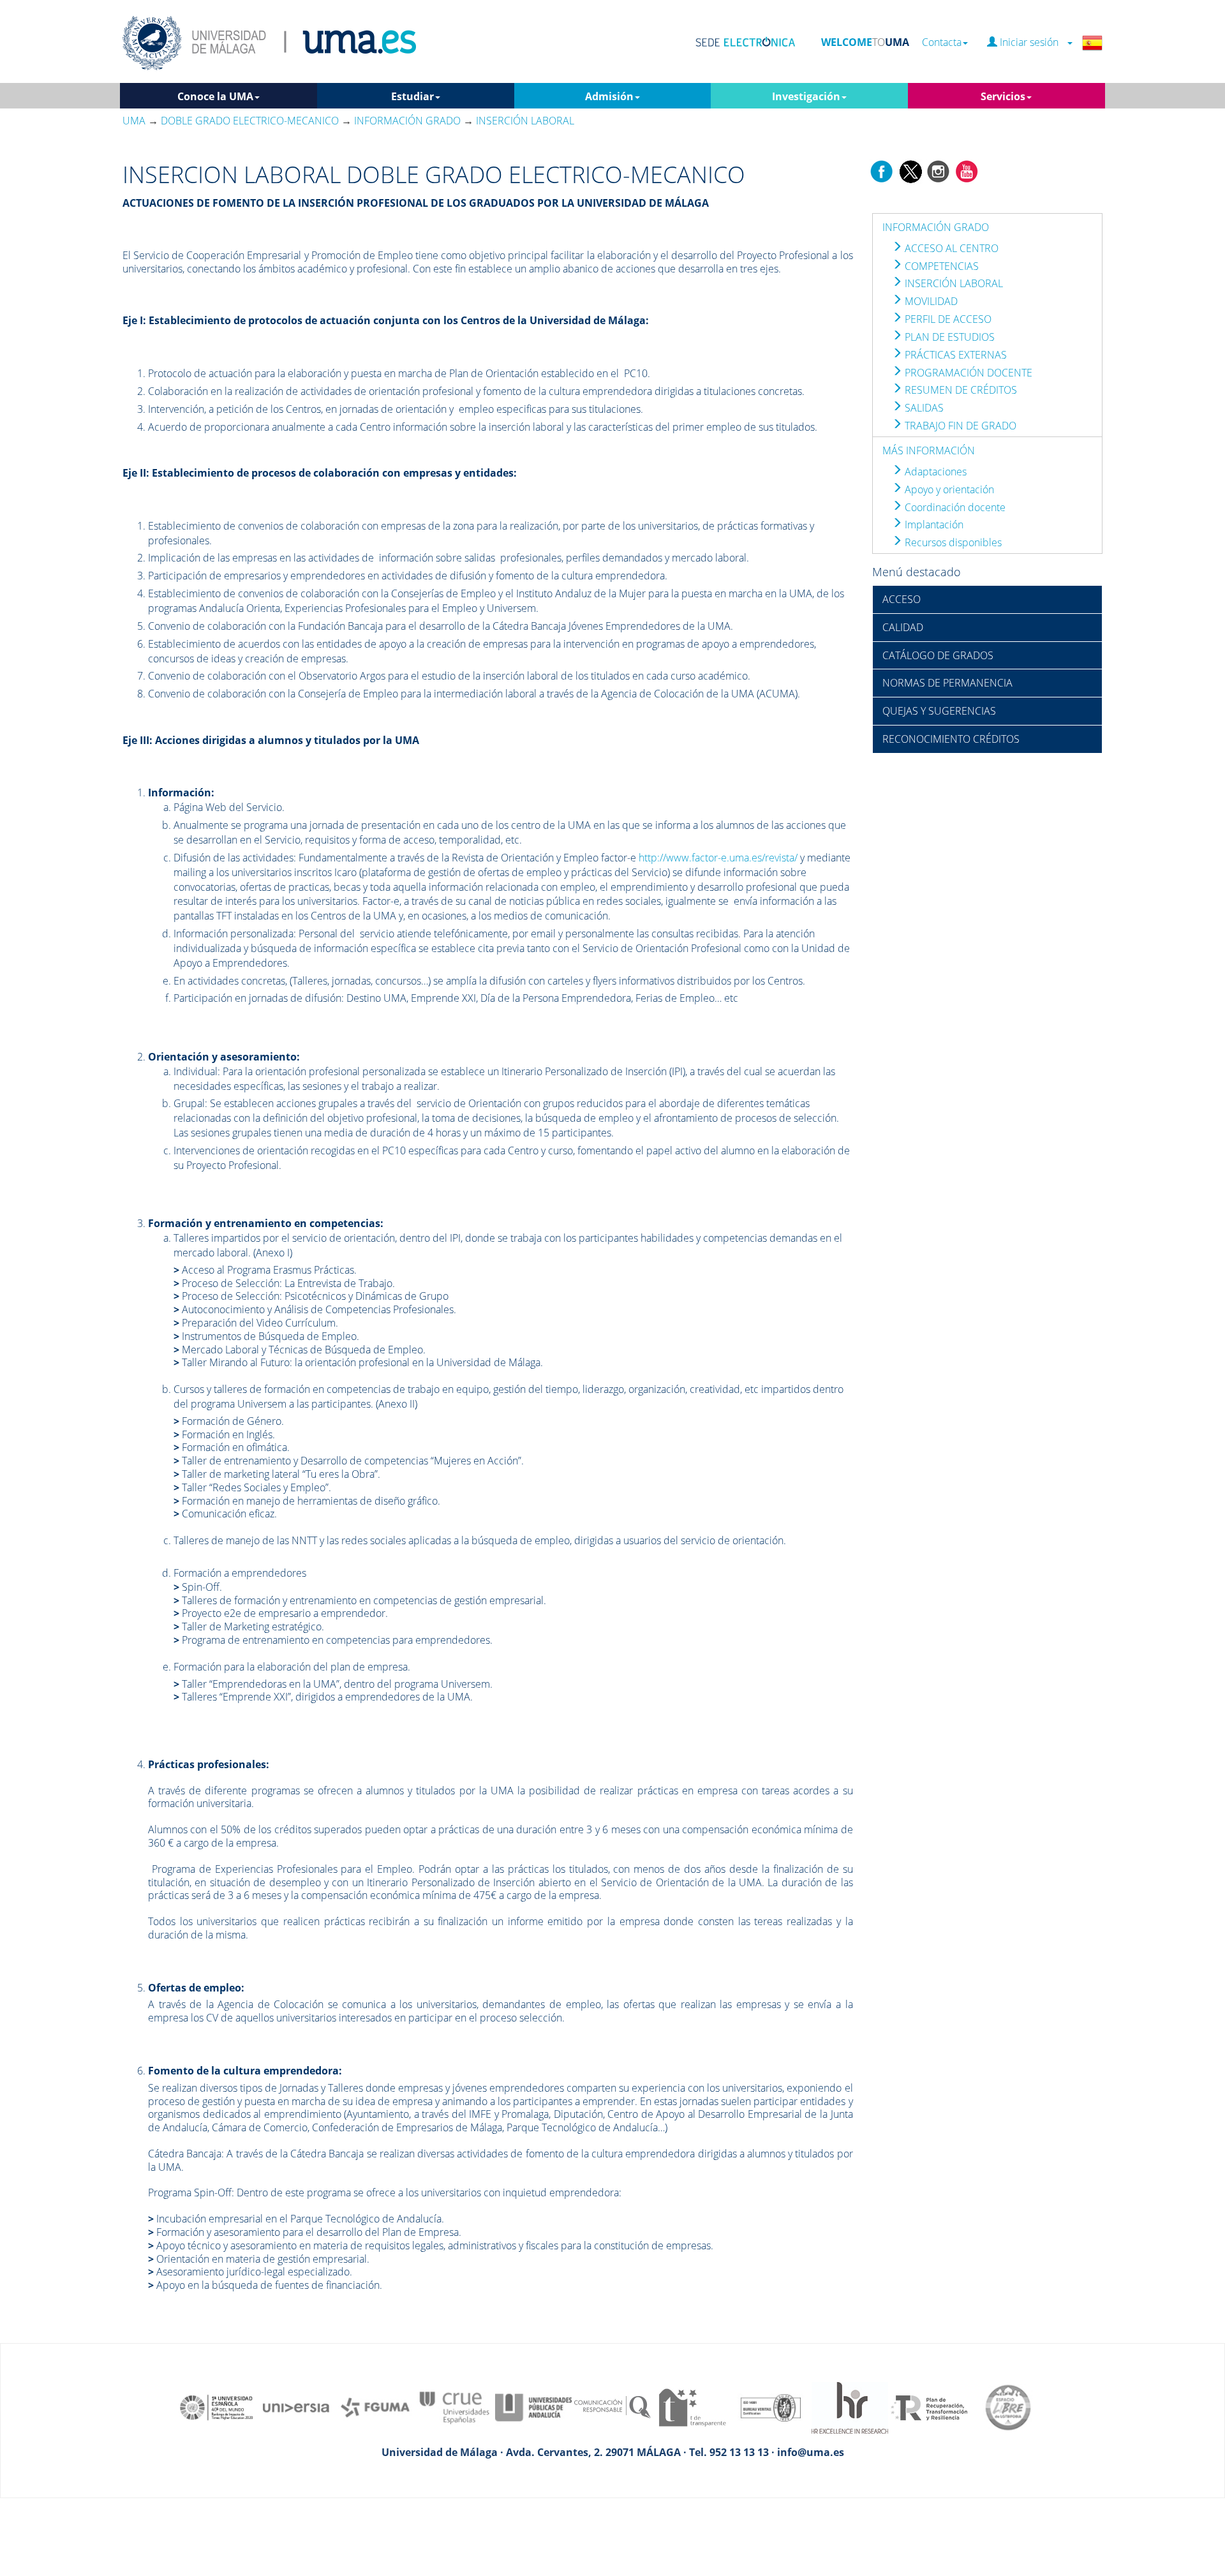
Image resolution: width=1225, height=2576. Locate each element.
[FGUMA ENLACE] (375, 2406)
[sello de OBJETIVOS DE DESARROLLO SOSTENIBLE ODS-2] (217, 2406)
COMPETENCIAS (940, 266)
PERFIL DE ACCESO (947, 319)
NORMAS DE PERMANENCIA (947, 683)
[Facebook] (882, 170)
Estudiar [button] (412, 96)
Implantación (933, 525)
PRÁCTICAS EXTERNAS (954, 355)
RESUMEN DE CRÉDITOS (960, 390)
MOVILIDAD (930, 301)
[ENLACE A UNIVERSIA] (296, 2406)
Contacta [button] (942, 42)
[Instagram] (939, 170)
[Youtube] (967, 170)
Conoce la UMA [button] (215, 96)
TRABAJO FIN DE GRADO (959, 426)
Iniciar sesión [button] (1032, 42)
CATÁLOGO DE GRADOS (938, 655)
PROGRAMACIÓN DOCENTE (967, 373)
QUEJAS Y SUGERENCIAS (939, 711)
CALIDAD (903, 627)
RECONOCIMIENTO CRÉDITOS (951, 739)
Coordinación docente (954, 507)
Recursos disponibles (952, 542)
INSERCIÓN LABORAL (953, 283)
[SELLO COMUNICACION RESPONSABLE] (612, 2406)
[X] (910, 170)
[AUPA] (533, 2406)
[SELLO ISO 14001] (771, 2406)
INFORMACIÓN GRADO (936, 227)
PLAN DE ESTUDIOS (948, 337)
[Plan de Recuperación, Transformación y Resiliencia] (929, 2406)
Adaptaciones (934, 472)
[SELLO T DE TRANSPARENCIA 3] (692, 2406)
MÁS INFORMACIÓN (929, 450)
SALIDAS (923, 408)
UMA (134, 121)
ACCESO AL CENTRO (950, 248)
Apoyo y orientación (948, 489)
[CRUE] (454, 2406)
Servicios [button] (1003, 96)
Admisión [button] (609, 96)
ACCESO (902, 599)
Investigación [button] (806, 96)
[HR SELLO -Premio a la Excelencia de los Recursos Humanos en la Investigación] (850, 2406)
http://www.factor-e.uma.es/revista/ (718, 858)
